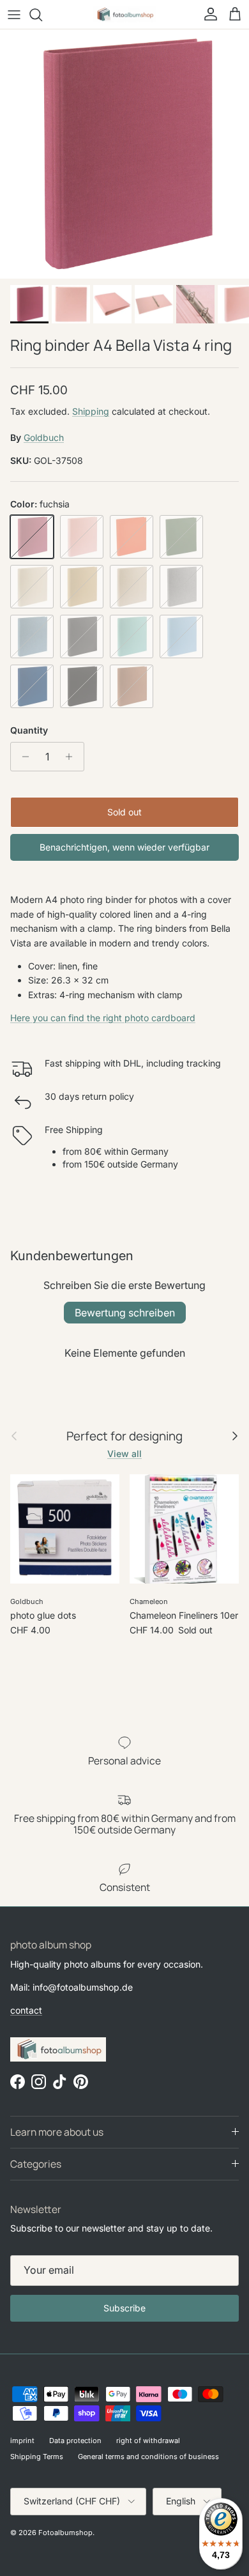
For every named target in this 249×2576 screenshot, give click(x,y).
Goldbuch (44, 437)
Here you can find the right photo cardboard (103, 1018)
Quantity (29, 730)
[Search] (42, 15)
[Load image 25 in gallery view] (124, 154)
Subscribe (124, 2308)
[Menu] (14, 15)
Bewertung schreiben (125, 1313)
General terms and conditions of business (148, 2456)
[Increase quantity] (72, 757)
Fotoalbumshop (65, 2533)
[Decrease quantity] (22, 757)
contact (26, 2010)
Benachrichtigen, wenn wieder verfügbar (124, 847)
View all (124, 1454)
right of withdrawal (148, 2441)
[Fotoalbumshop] (124, 14)
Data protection (75, 2441)
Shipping (91, 411)
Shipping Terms (37, 2456)
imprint (22, 2441)
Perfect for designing (124, 1436)
